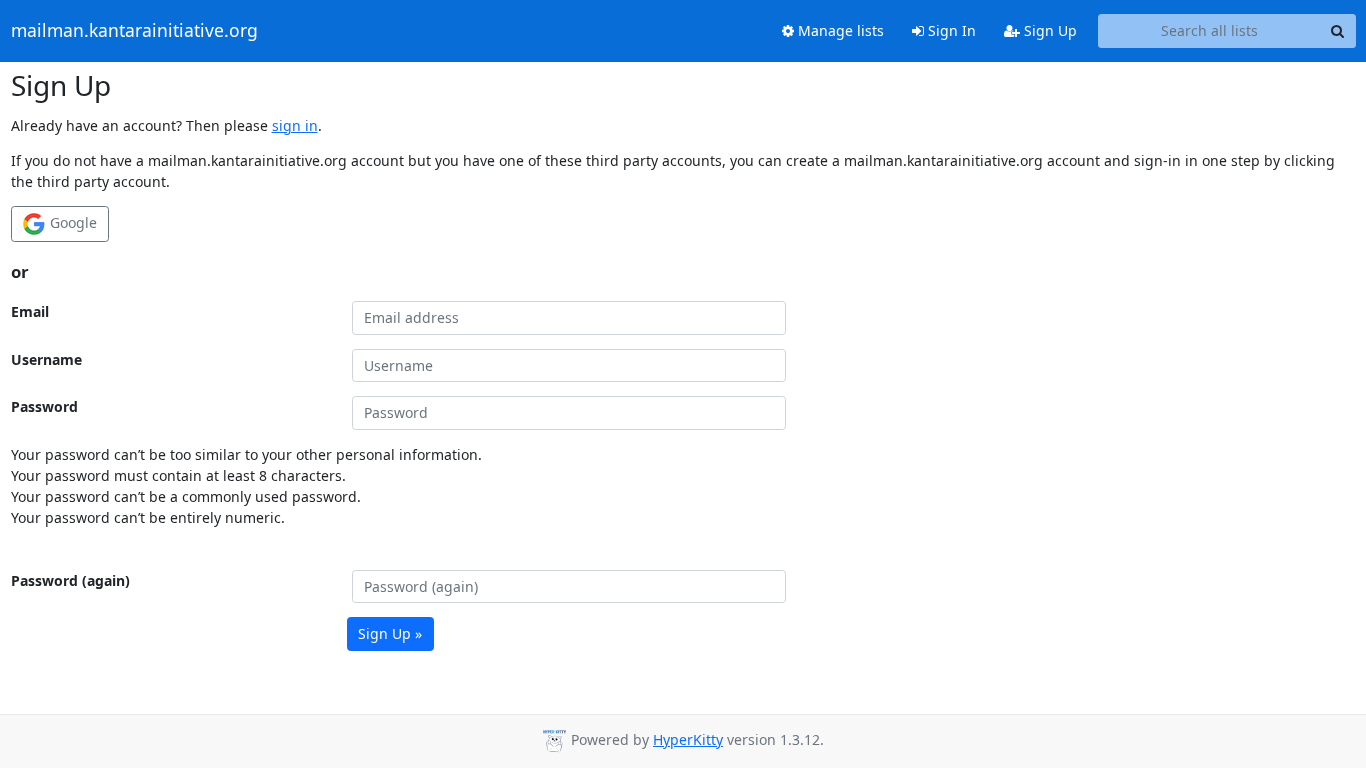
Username (46, 359)
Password (44, 406)
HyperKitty (688, 739)
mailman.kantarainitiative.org (134, 31)
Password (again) (70, 580)
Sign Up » (390, 633)
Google (71, 222)
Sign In (950, 30)
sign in (295, 125)
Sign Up (1048, 30)
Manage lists (839, 30)
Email (30, 311)
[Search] (1338, 31)
